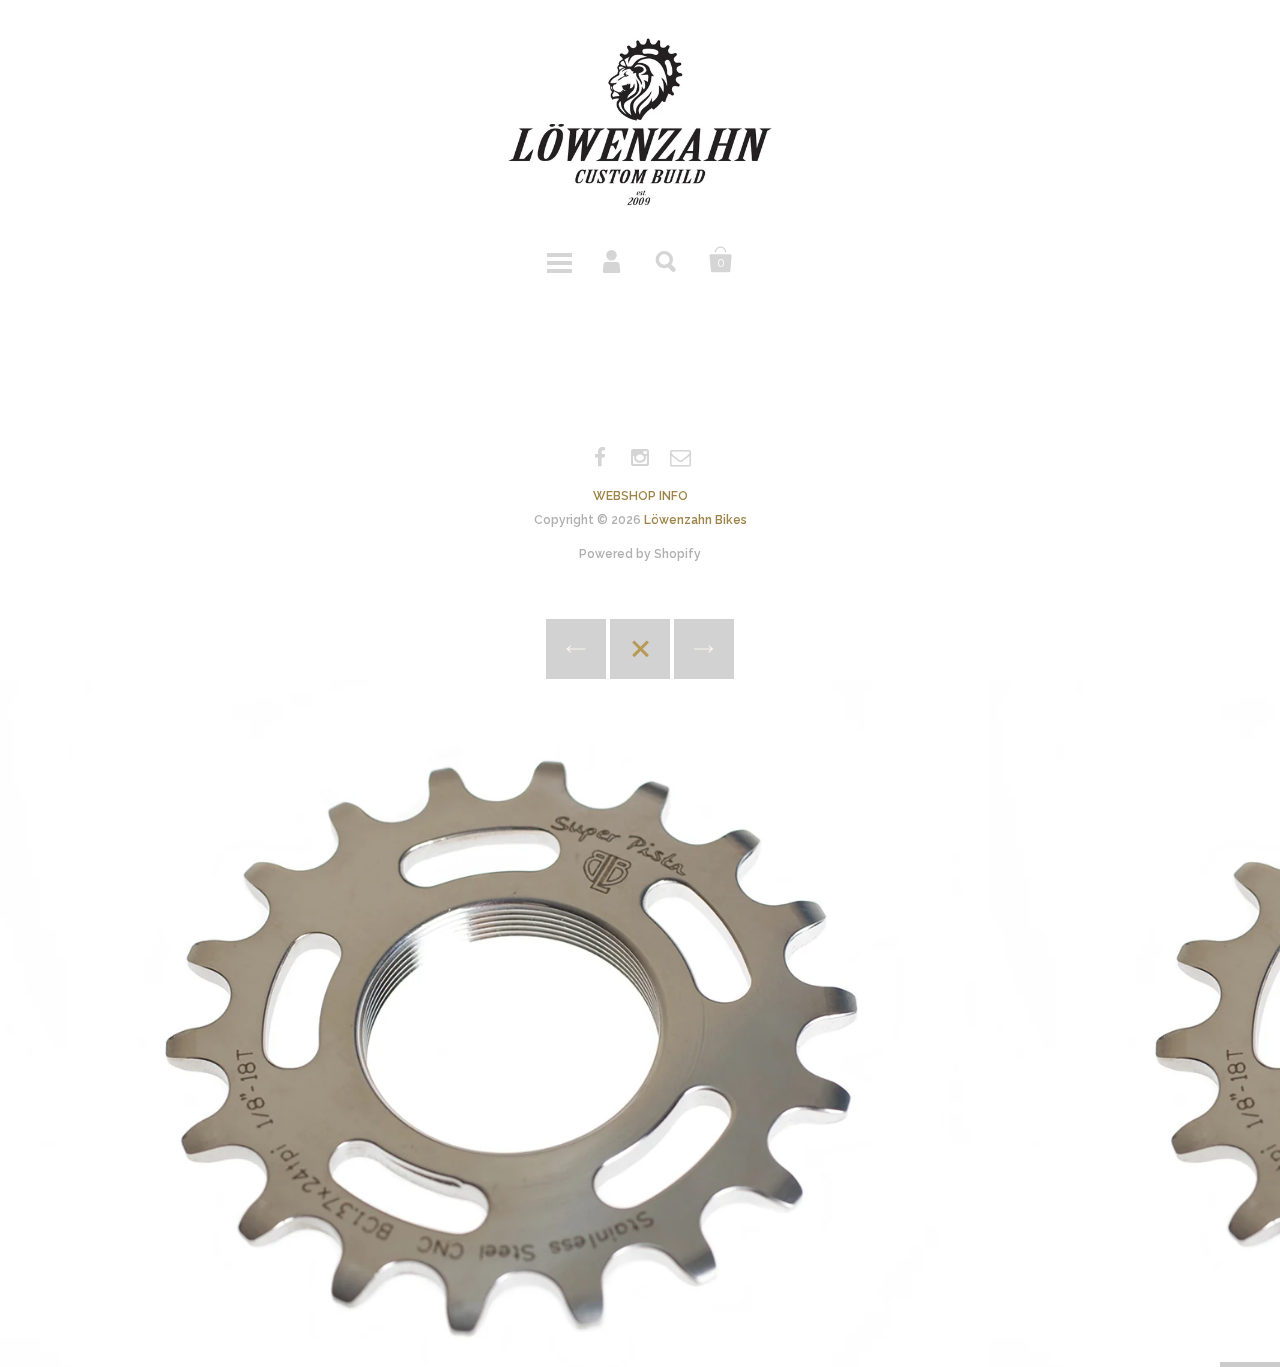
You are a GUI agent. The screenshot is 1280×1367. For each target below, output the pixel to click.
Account (613, 260)
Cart (721, 260)
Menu (559, 260)
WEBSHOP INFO (640, 496)
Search (667, 260)
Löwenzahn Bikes (695, 520)
